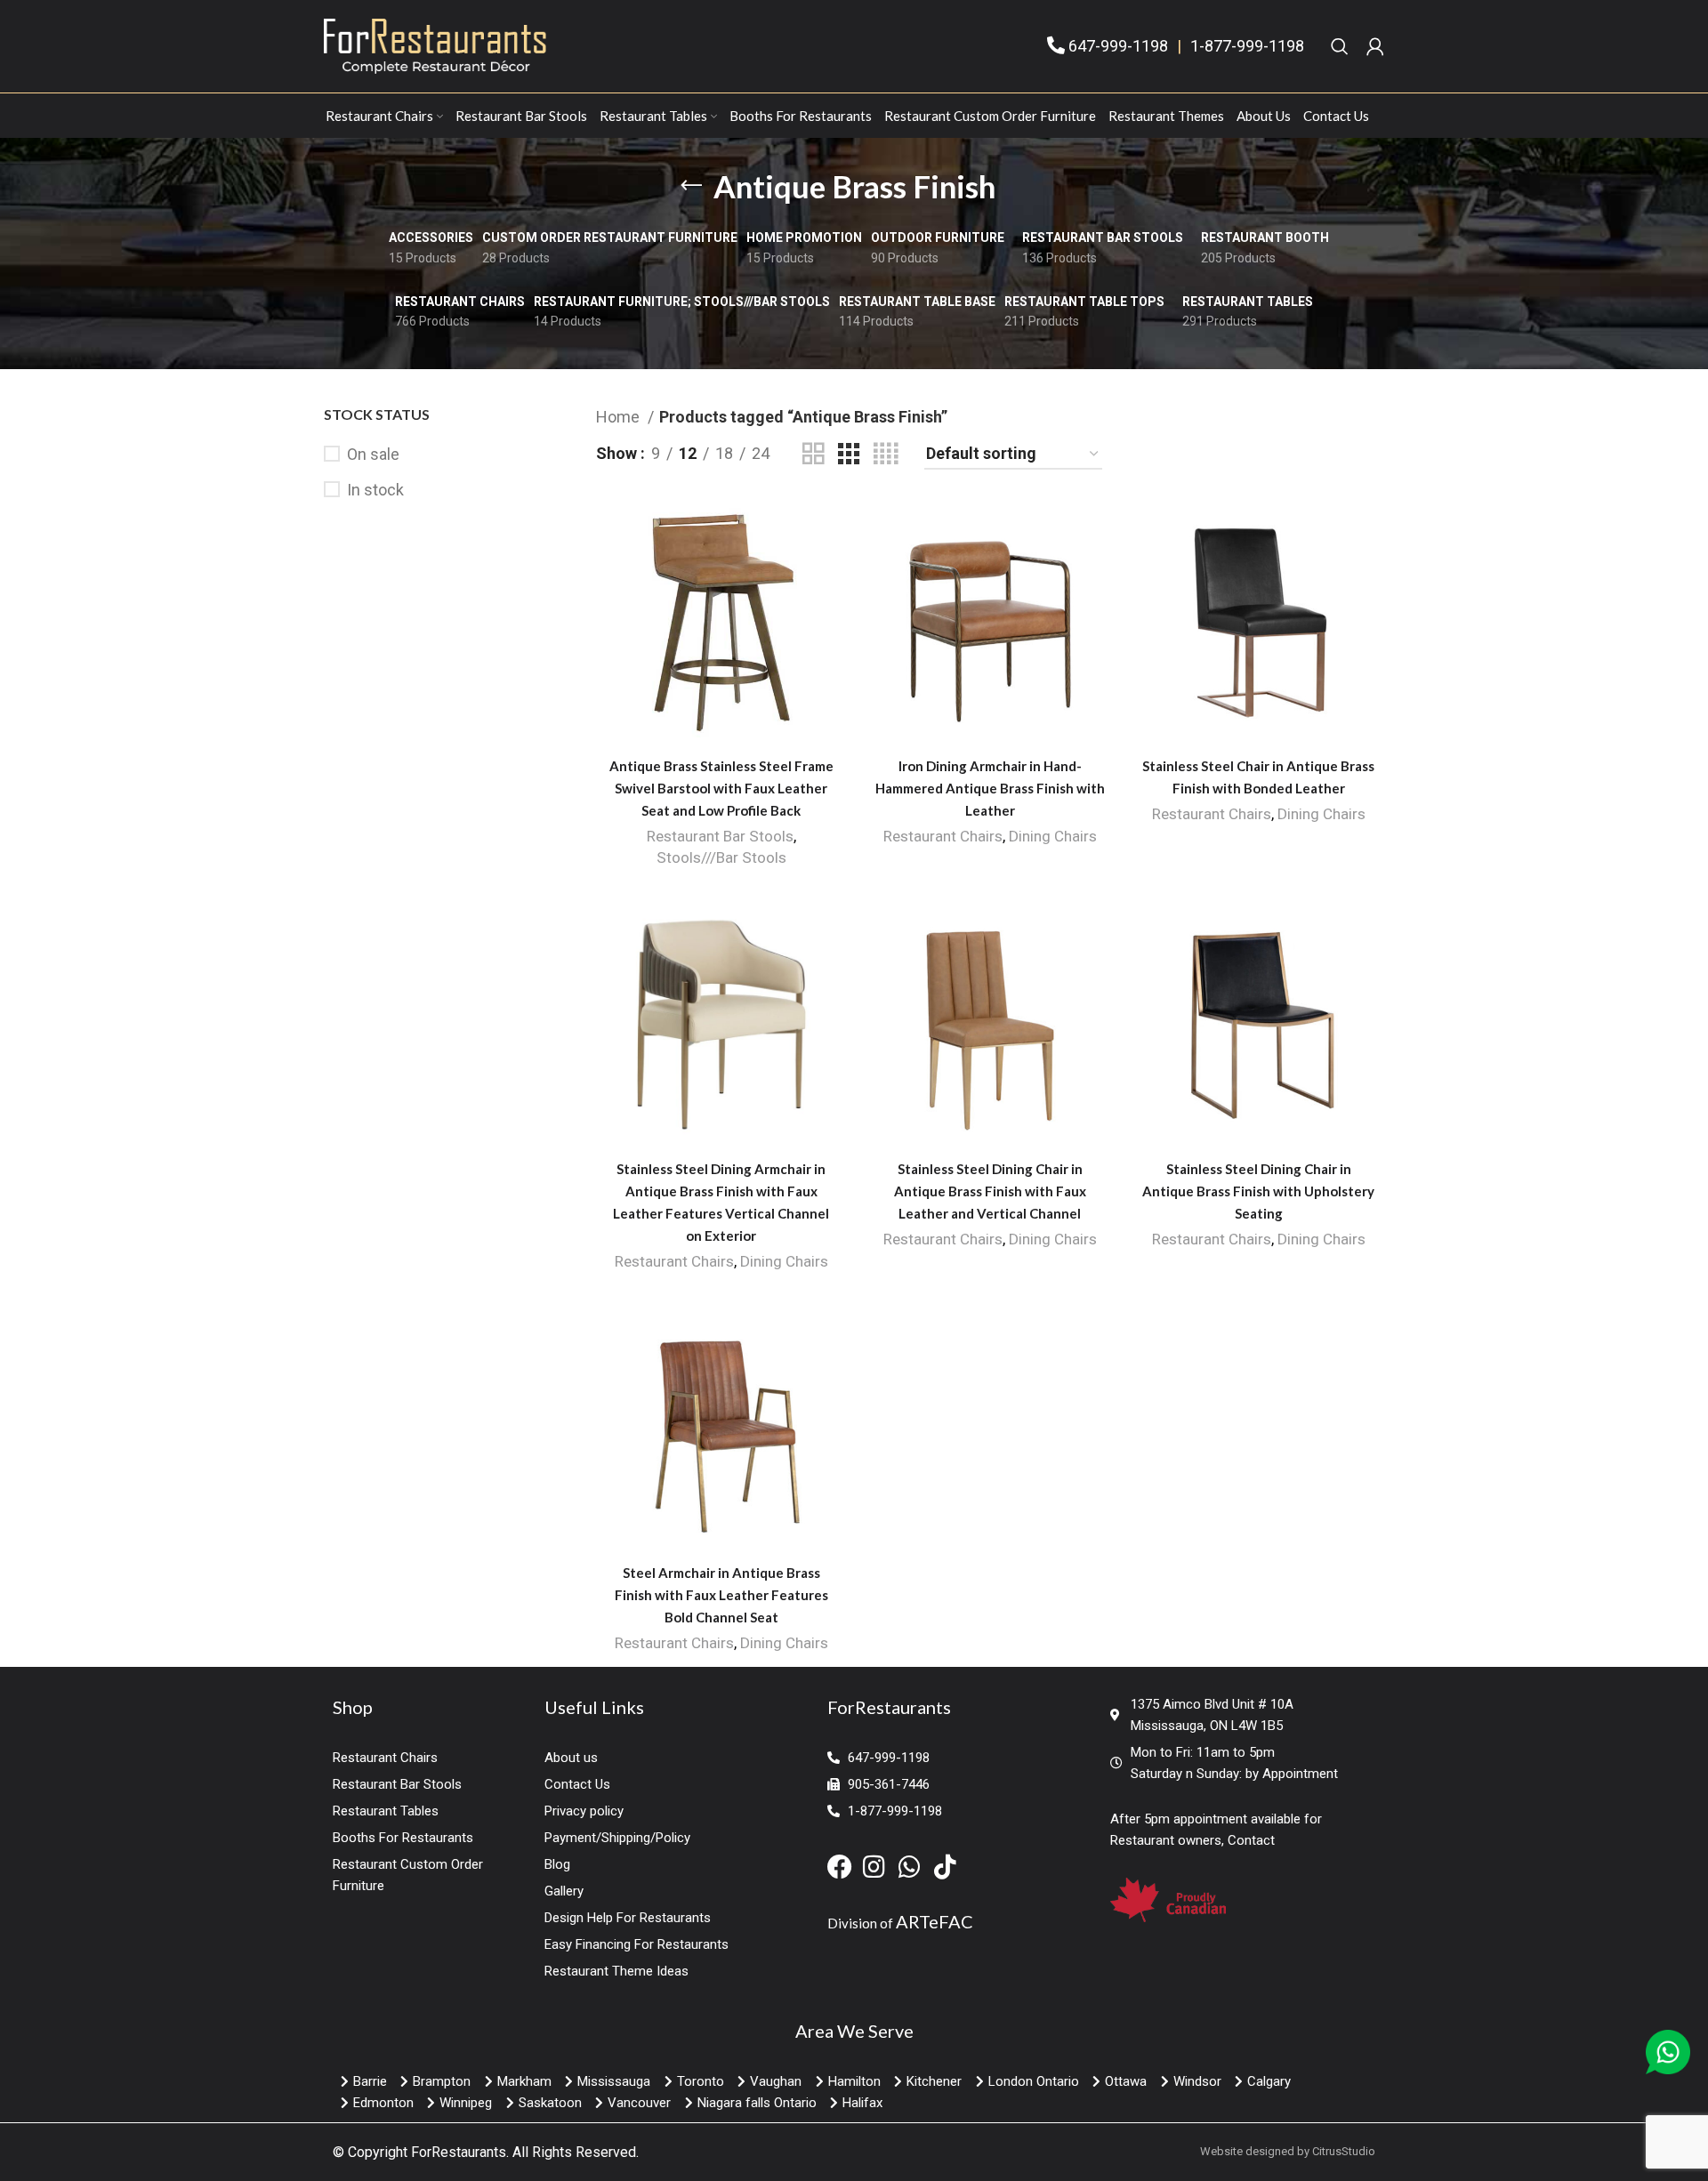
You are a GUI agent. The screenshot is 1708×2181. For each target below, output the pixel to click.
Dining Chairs (1053, 836)
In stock (375, 490)
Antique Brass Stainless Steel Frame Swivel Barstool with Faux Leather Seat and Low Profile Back (721, 788)
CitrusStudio (1344, 2151)
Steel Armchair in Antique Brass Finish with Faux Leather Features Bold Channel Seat (721, 1595)
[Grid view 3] (849, 454)
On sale (373, 454)
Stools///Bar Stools (721, 857)
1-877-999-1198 (1247, 46)
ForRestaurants (459, 2152)
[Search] (1340, 46)
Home (620, 417)
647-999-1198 (1118, 46)
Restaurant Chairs (943, 836)
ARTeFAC (935, 1921)
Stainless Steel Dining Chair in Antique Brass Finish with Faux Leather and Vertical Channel (990, 1191)
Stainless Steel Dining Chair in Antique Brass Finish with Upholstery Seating (1258, 1191)
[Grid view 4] (886, 454)
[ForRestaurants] (435, 45)
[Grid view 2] (813, 454)
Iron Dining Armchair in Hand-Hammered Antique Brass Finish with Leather (990, 788)
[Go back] (691, 186)
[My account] (1375, 46)
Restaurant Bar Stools (720, 836)
